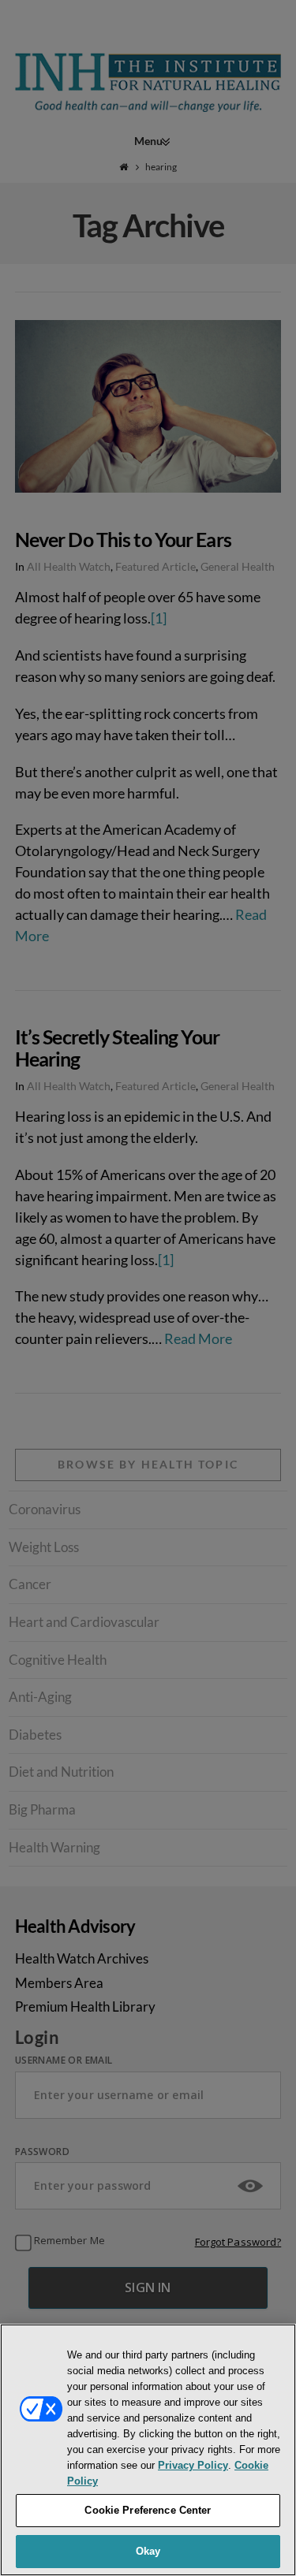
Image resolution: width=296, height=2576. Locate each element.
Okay (148, 2551)
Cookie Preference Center (148, 2510)
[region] (148, 2450)
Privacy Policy (193, 2465)
